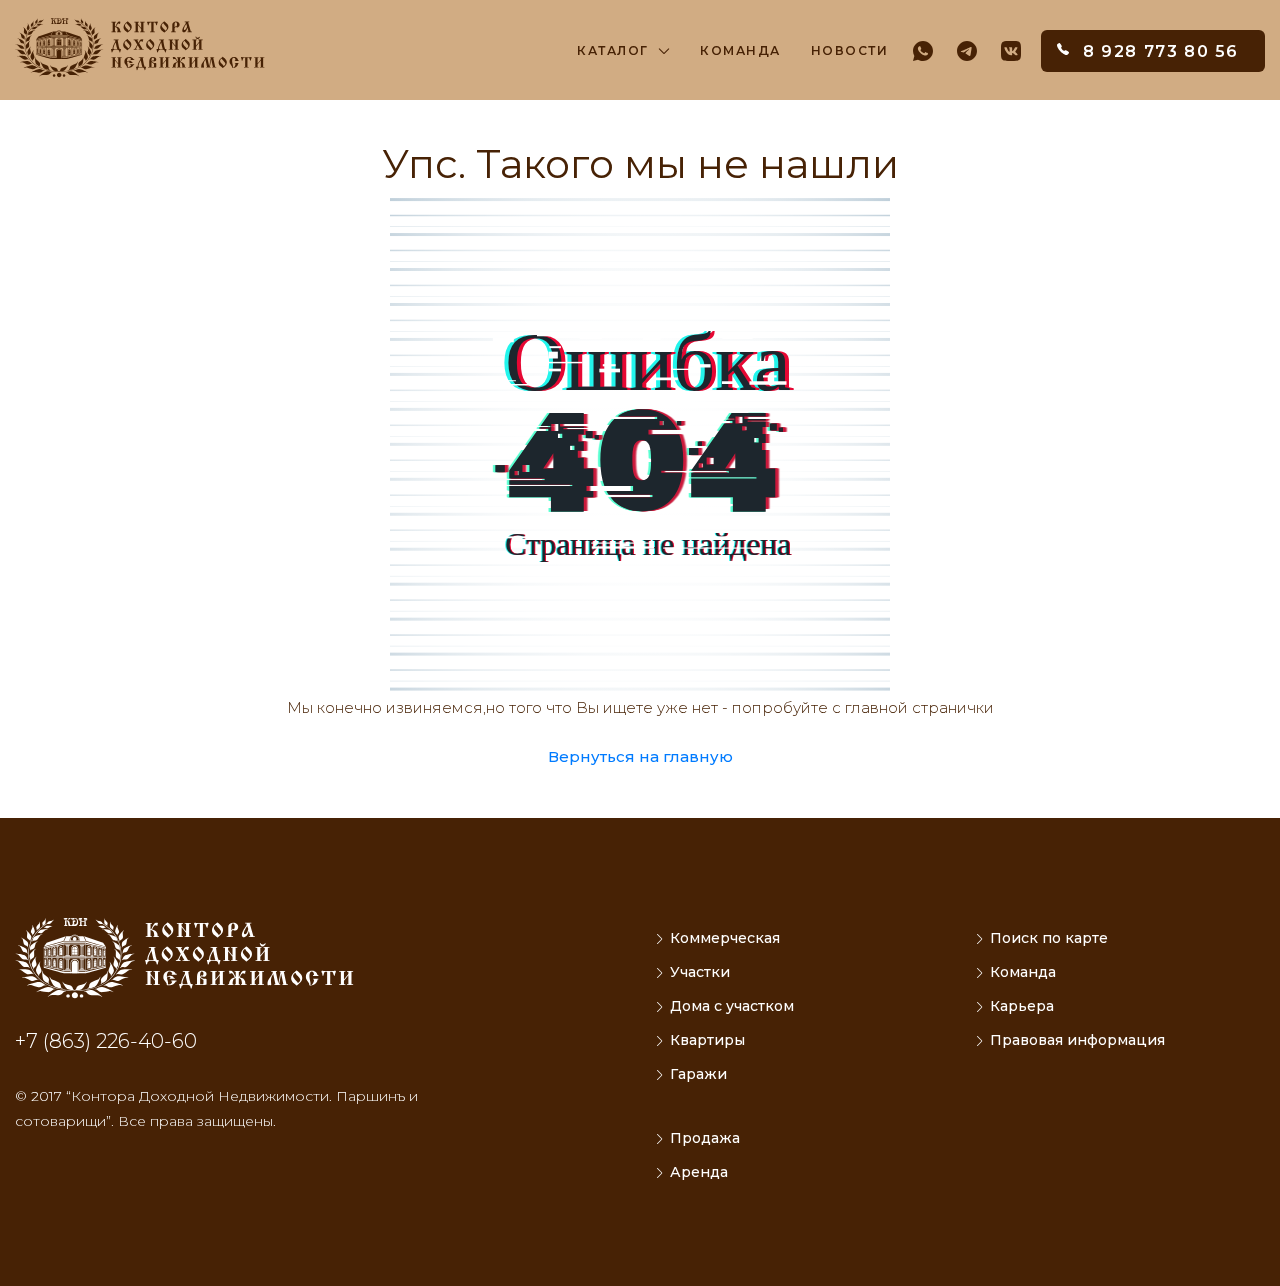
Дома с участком (732, 1006)
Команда (740, 50)
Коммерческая (725, 938)
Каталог (613, 50)
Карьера (1022, 1006)
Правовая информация (1077, 1040)
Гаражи (698, 1074)
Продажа (705, 1138)
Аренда (699, 1172)
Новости (850, 50)
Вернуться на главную (640, 756)
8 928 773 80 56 (1161, 51)
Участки (700, 972)
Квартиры (707, 1040)
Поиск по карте (1049, 938)
